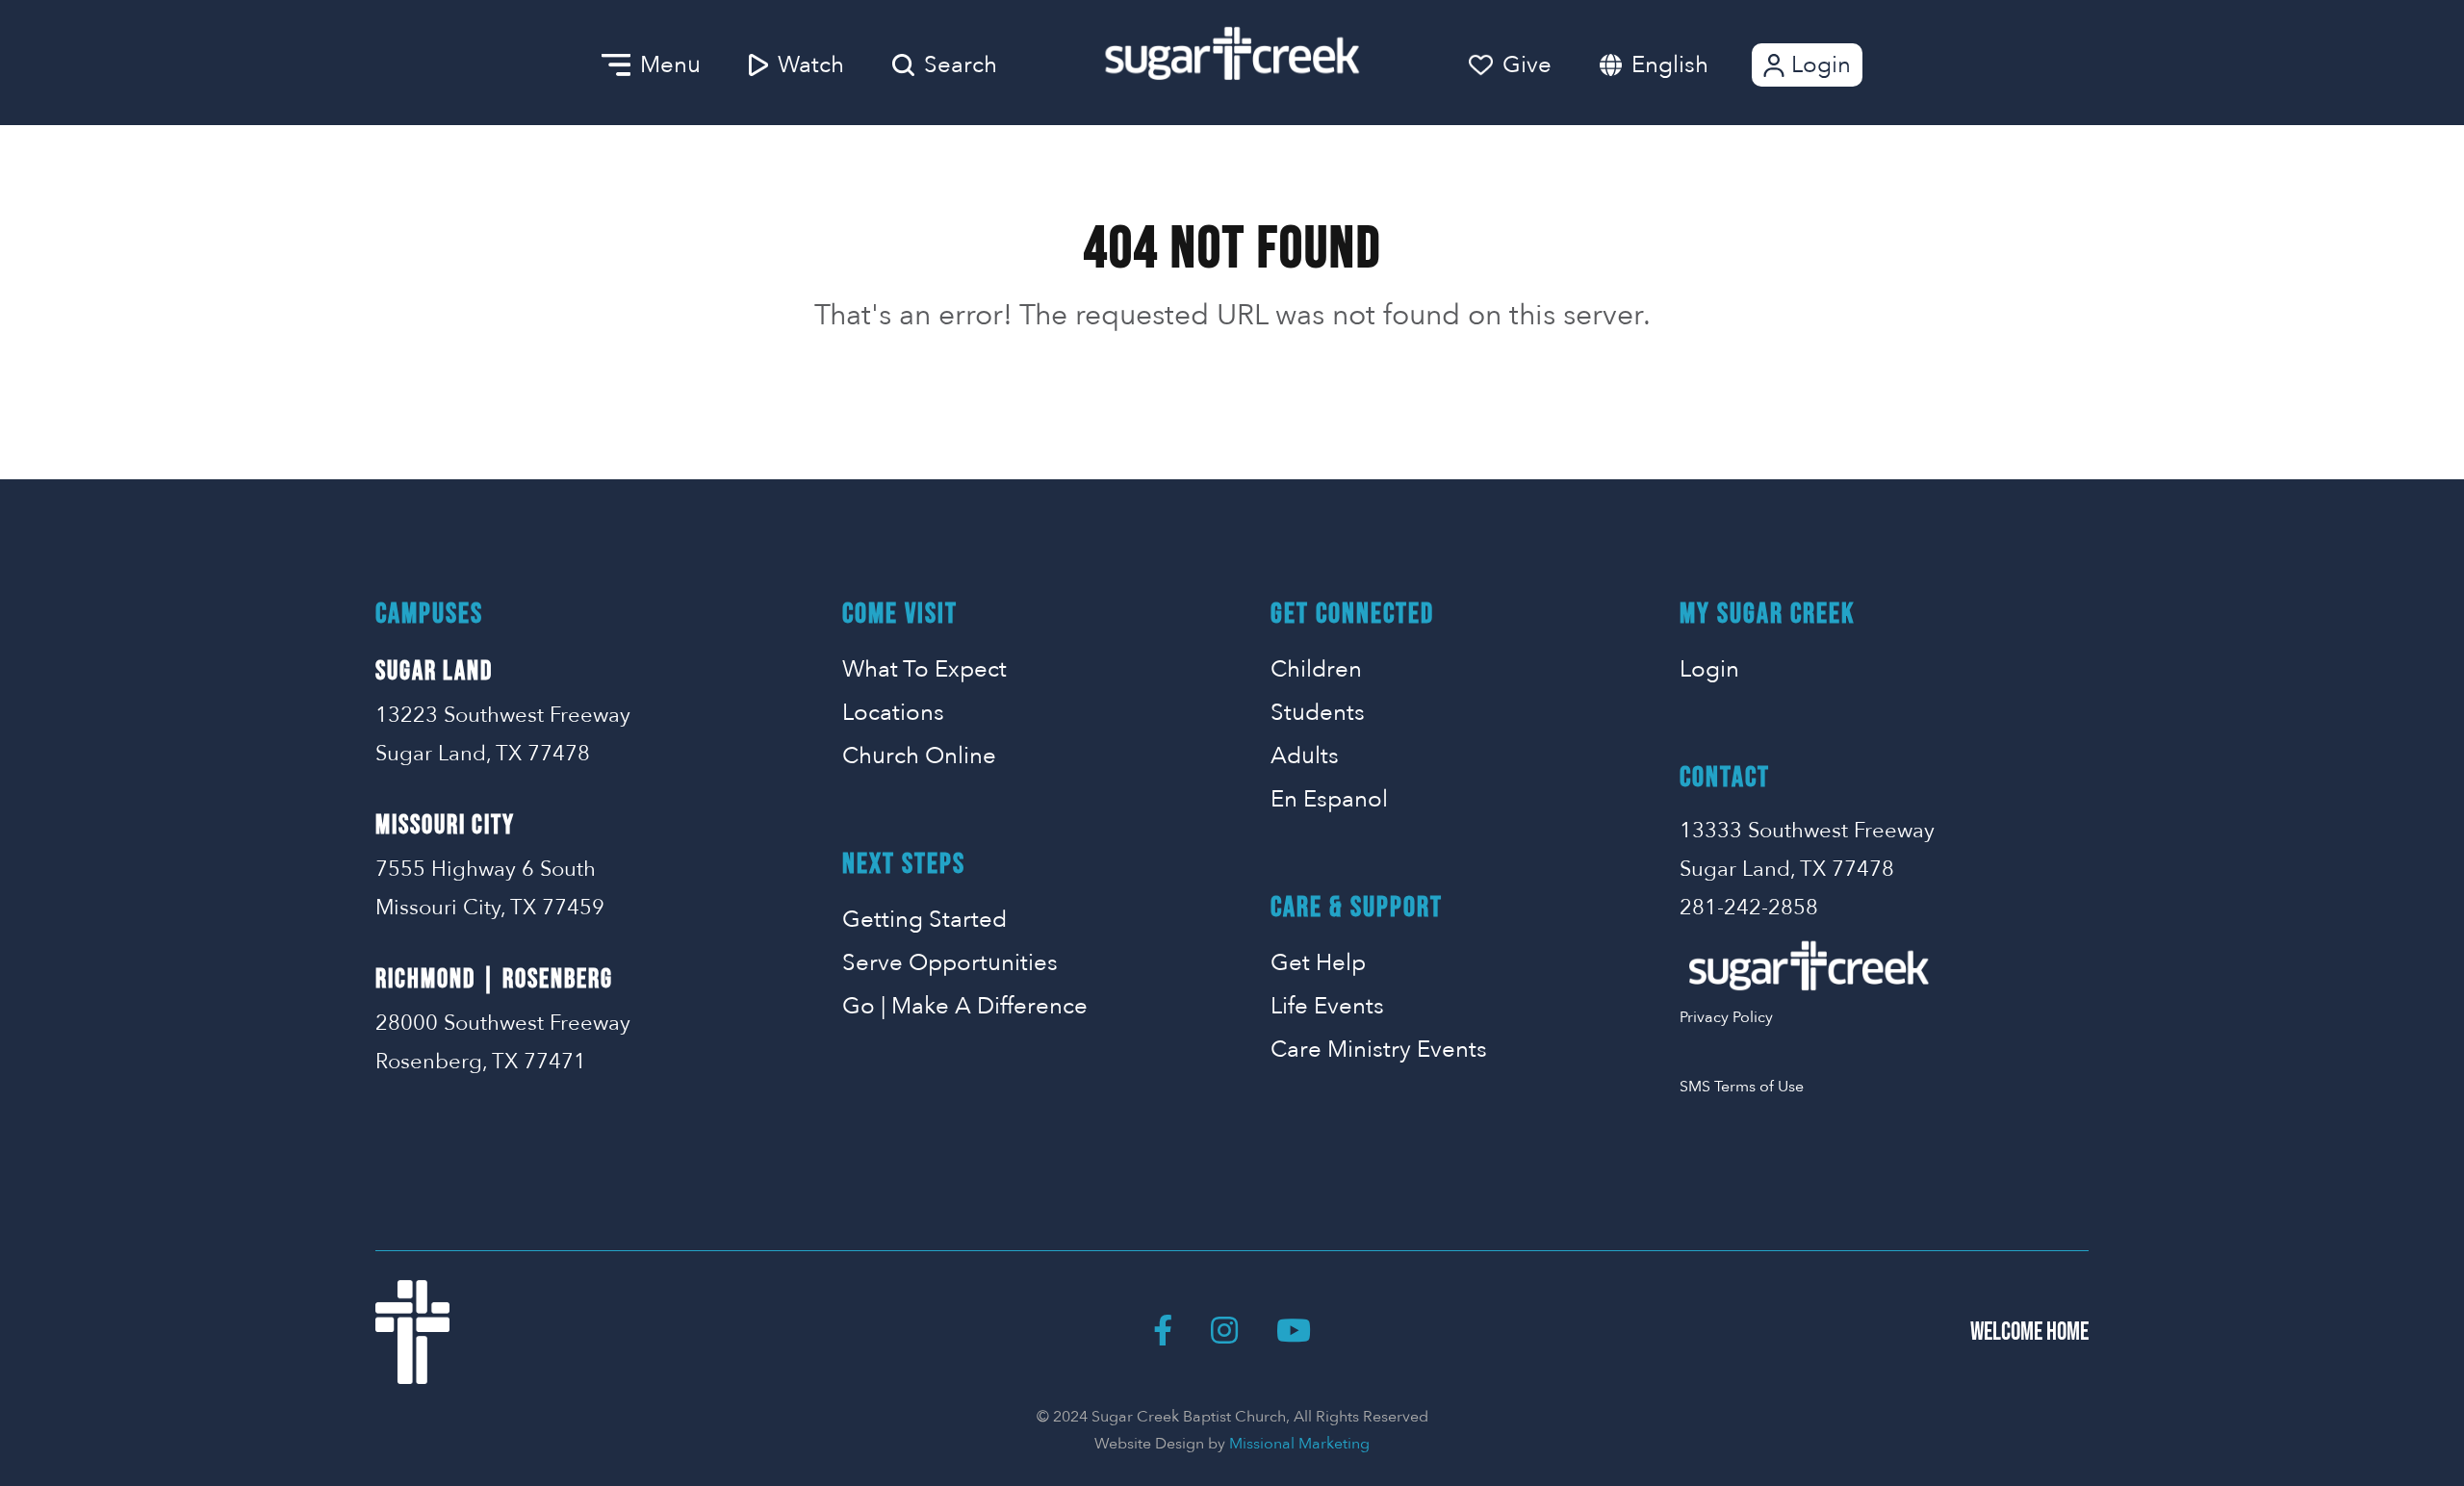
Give (1527, 65)
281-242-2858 (1749, 908)
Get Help (1318, 963)
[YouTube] (1294, 1332)
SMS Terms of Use (1742, 1087)
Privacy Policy (1726, 1017)
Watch (811, 65)
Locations (893, 713)
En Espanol (1329, 799)
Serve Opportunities (950, 963)
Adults (1305, 756)
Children (1316, 669)
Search (961, 65)
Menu (670, 65)
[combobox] (1689, 65)
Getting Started (924, 920)
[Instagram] (1224, 1332)
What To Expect (924, 669)
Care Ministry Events (1379, 1050)
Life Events (1327, 1006)
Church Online (919, 756)
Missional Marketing (1299, 1444)
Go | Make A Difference (965, 1006)
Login (1821, 65)
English (1670, 65)
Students (1318, 713)
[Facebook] (1163, 1332)
